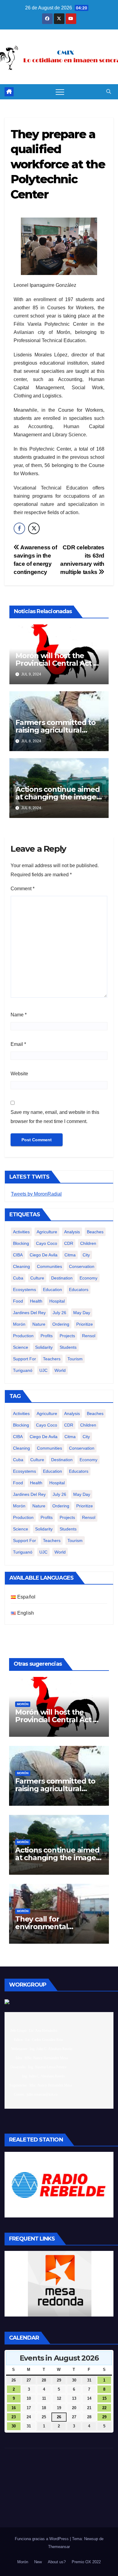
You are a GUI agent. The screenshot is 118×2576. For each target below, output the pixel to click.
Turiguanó (23, 1370)
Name (19, 1015)
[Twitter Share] (34, 528)
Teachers (52, 1359)
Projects (67, 1336)
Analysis (72, 1232)
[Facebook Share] (19, 528)
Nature (39, 1324)
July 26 (59, 1313)
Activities (21, 1232)
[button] (109, 92)
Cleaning (21, 1266)
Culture (37, 1278)
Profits (47, 1336)
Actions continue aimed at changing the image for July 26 (58, 797)
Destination (62, 1278)
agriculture (47, 1232)
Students (68, 1347)
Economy (88, 1278)
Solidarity (44, 1347)
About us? (57, 2562)
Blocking (21, 1243)
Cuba (18, 1278)
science (21, 1347)
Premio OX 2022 (86, 2562)
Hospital (57, 1301)
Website (19, 1074)
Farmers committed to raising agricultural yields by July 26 (56, 730)
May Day (82, 1313)
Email (18, 1044)
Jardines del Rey (29, 1313)
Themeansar (59, 2547)
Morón (19, 1324)
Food (18, 1301)
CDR (69, 1243)
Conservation (82, 1266)
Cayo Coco (47, 1243)
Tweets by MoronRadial (36, 1194)
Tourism (75, 1359)
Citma (70, 1255)
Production (23, 1336)
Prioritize (85, 1324)
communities (49, 1266)
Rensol (89, 1336)
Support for (25, 1359)
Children (88, 1243)
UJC (43, 1370)
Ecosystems (25, 1290)
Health (36, 1301)
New (38, 2562)
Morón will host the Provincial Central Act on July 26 (59, 663)
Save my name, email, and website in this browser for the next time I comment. (55, 1117)
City (86, 1255)
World (60, 1370)
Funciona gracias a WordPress (42, 2539)
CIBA (18, 1255)
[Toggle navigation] (60, 92)
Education (52, 1290)
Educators (79, 1290)
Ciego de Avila (44, 1255)
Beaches (95, 1232)
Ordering (61, 1324)
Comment (23, 889)
